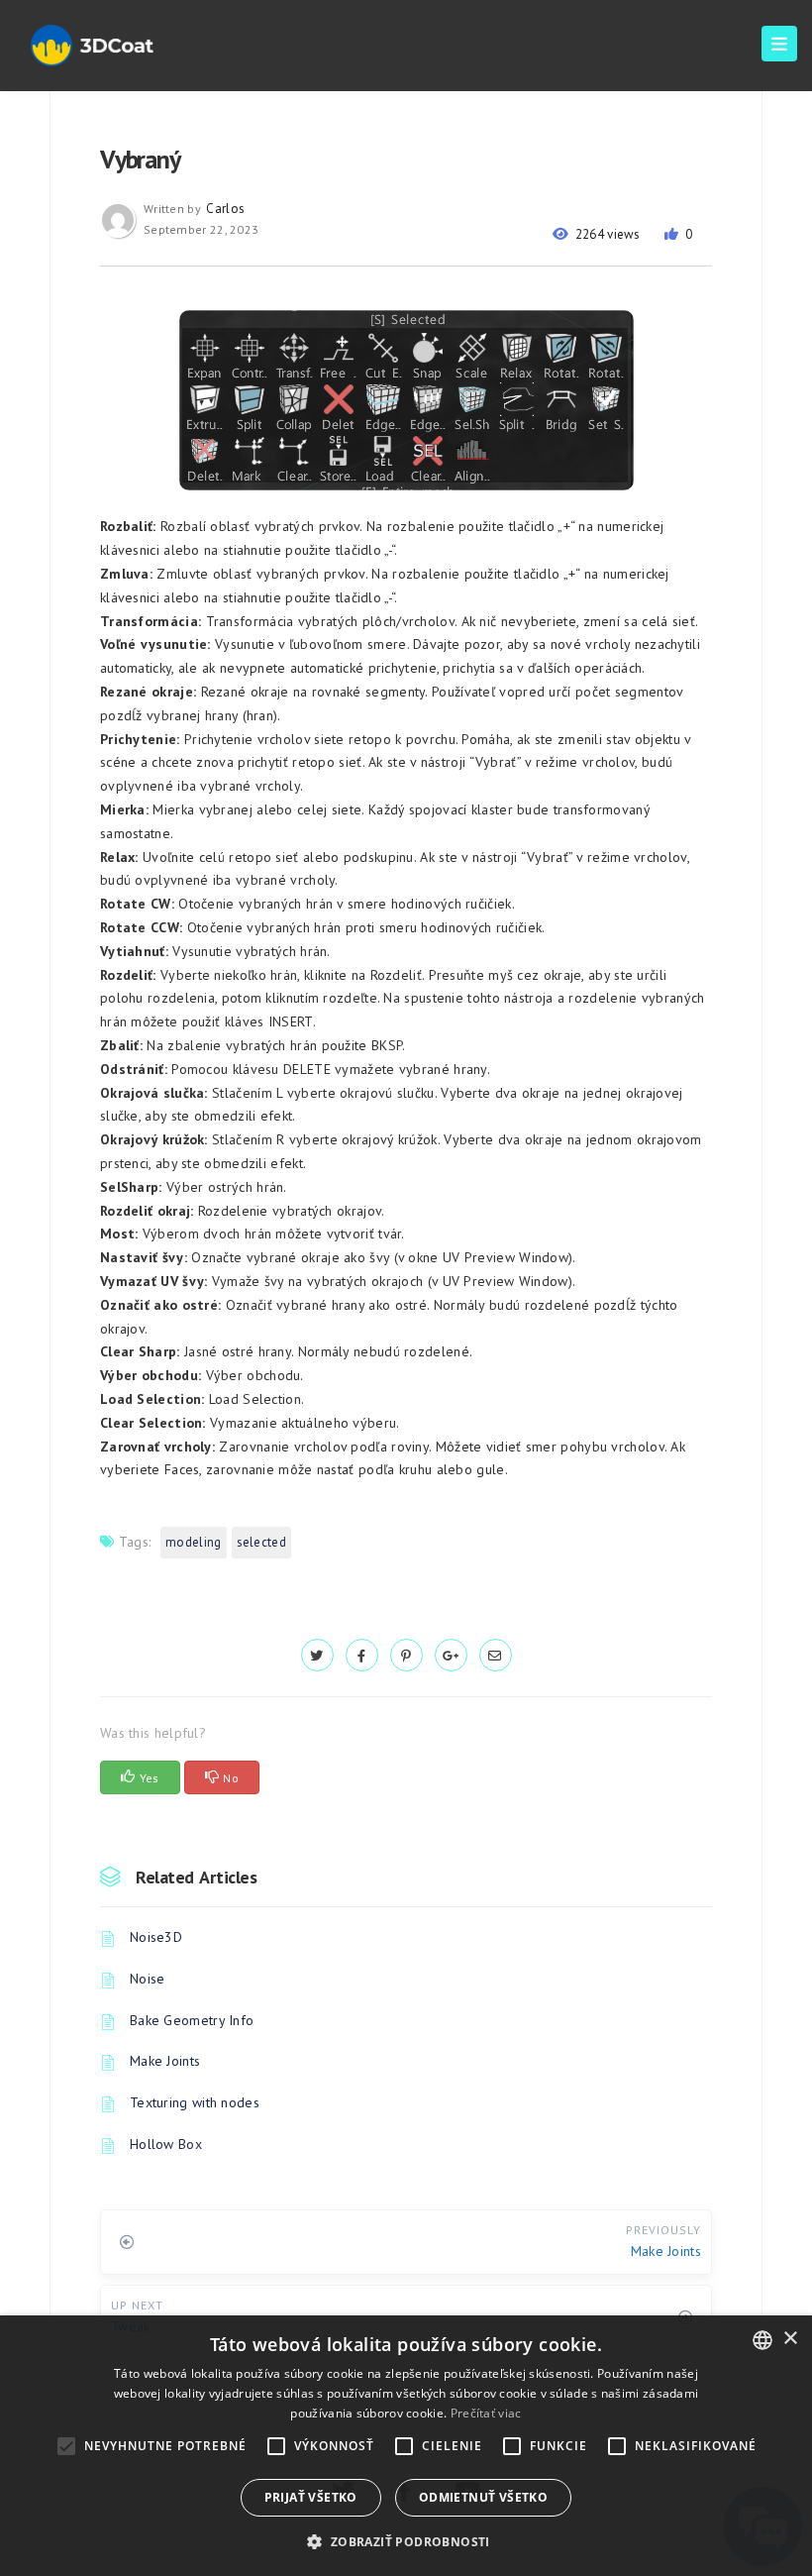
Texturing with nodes (195, 2102)
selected (261, 1542)
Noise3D (156, 1937)
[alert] (406, 2446)
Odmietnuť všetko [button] (483, 2497)
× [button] (790, 2339)
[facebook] (362, 1656)
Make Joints (165, 2061)
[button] (406, 2542)
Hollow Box (166, 2144)
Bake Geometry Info (192, 2020)
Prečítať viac (486, 2413)
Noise (148, 1979)
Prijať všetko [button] (311, 2497)
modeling (193, 1542)
